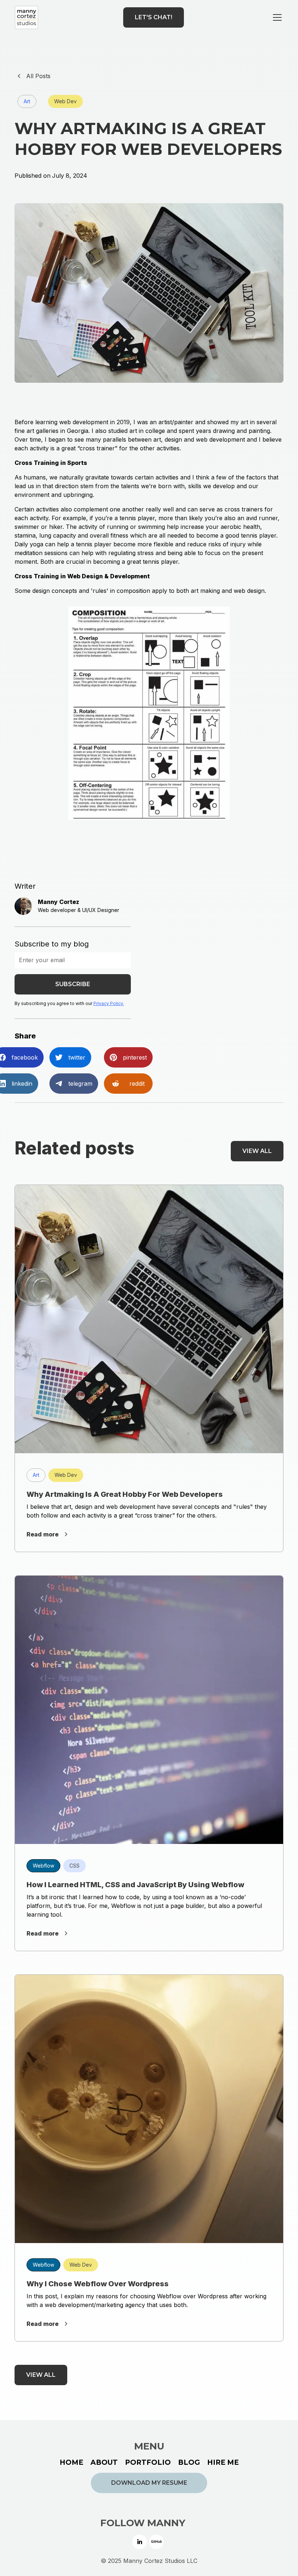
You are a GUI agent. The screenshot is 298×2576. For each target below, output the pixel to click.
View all (257, 1151)
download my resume (149, 2483)
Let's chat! (154, 17)
